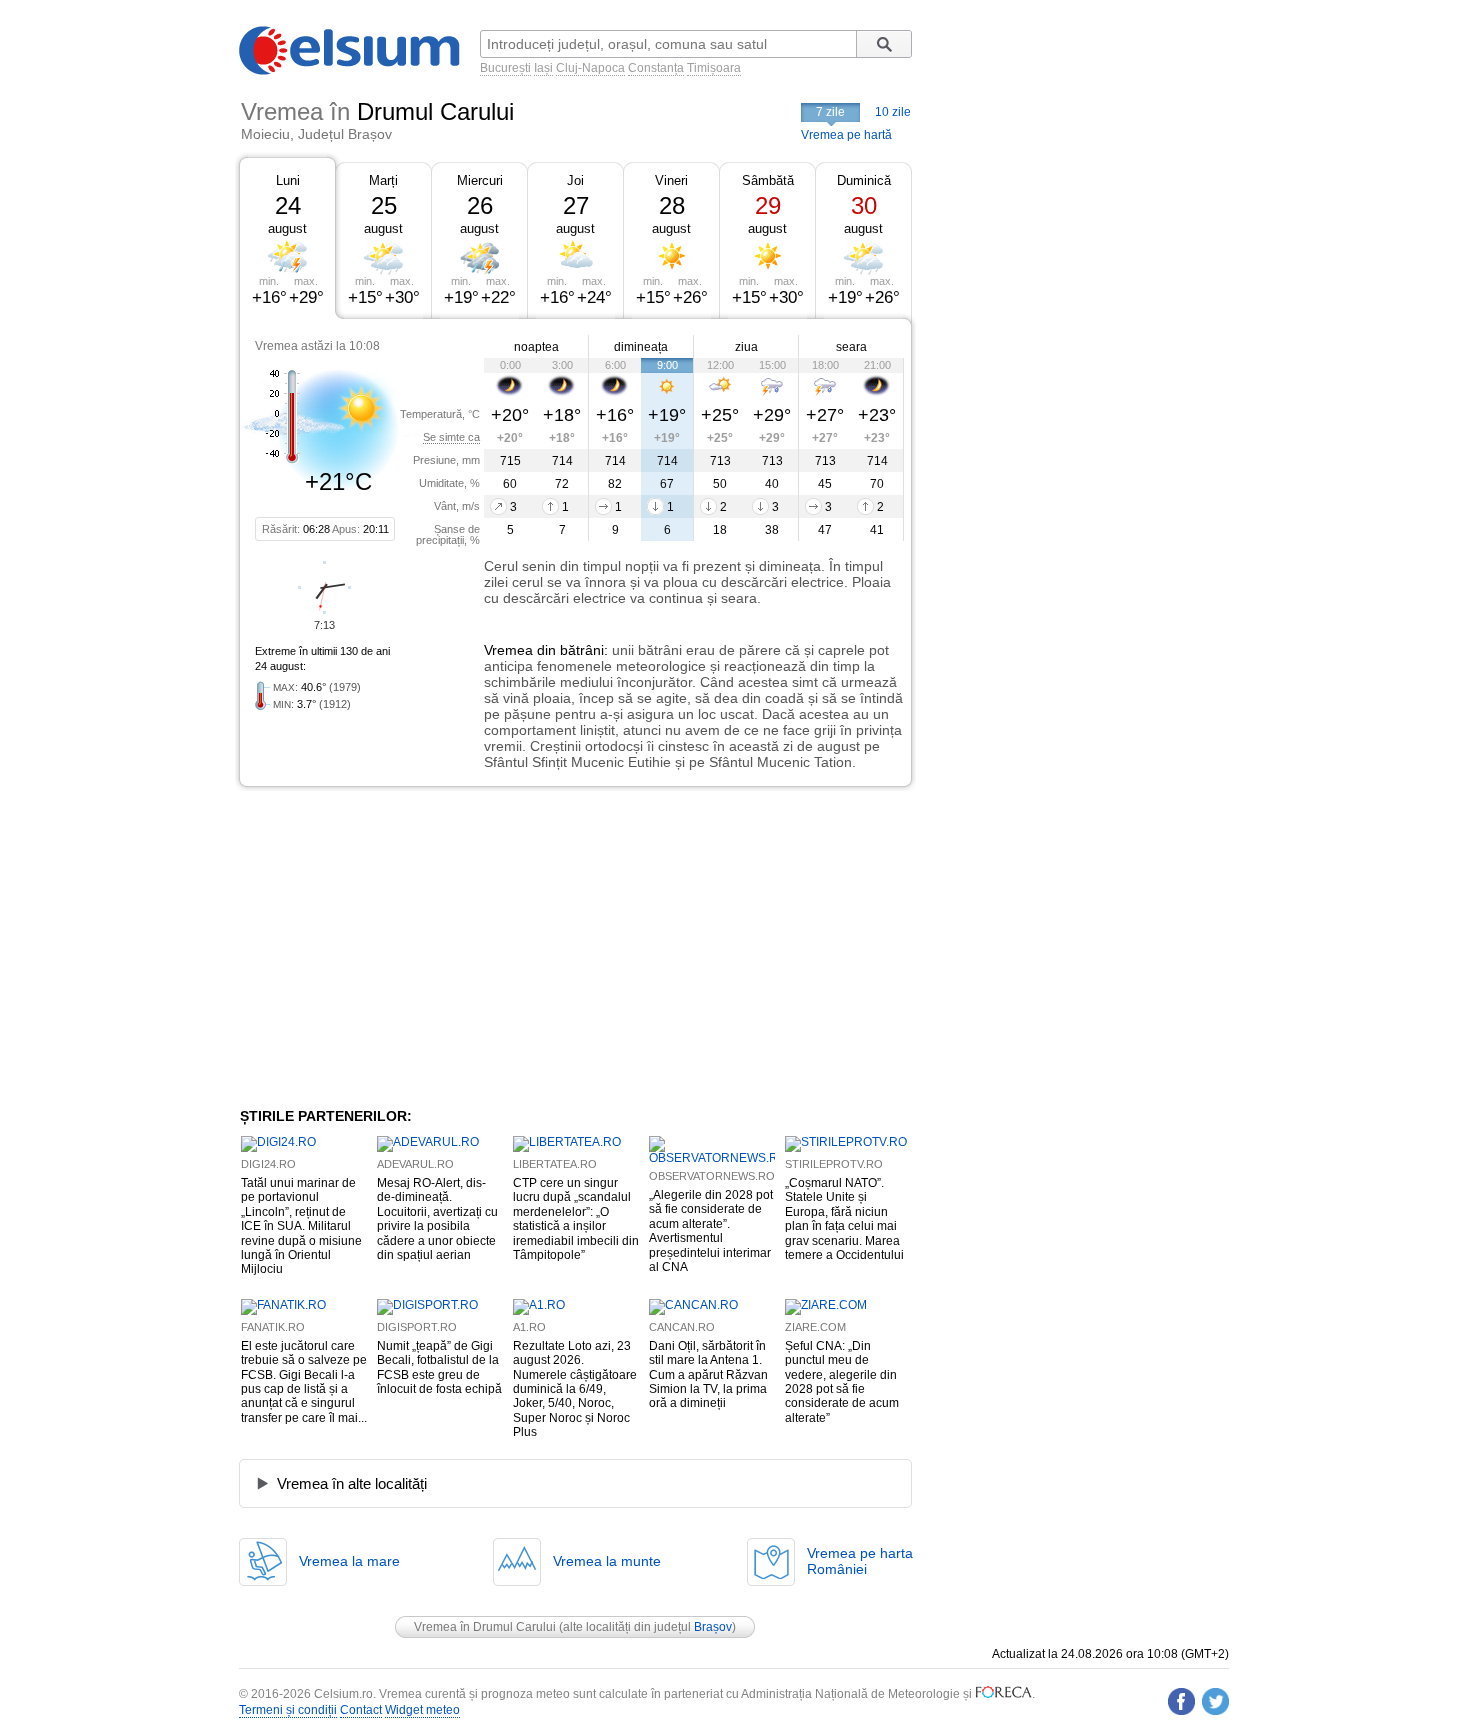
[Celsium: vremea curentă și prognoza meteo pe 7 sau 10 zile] (351, 71)
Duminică (864, 180)
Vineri (671, 180)
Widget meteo (422, 1710)
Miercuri (480, 180)
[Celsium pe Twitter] (1215, 1701)
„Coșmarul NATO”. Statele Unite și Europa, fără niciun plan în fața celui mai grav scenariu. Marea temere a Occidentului (844, 1219)
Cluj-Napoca (590, 68)
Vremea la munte (607, 1561)
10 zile (893, 112)
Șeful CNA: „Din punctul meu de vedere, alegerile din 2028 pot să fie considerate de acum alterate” (842, 1382)
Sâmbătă (768, 180)
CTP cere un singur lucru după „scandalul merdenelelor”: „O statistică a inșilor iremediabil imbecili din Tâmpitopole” (576, 1219)
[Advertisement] (403, 947)
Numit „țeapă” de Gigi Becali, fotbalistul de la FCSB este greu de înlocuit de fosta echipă (439, 1367)
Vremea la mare (349, 1561)
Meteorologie (924, 1694)
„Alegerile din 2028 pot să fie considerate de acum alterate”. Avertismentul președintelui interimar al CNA (711, 1231)
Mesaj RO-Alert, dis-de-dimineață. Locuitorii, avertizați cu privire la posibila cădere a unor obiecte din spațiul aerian (437, 1219)
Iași (543, 68)
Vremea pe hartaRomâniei (860, 1561)
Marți (383, 180)
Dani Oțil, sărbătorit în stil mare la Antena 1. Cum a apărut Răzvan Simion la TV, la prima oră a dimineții (708, 1375)
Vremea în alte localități (352, 1483)
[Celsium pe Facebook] (1181, 1701)
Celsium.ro (343, 1694)
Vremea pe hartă (846, 135)
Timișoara (714, 68)
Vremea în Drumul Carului (485, 1627)
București (505, 68)
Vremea (508, 650)
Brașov (713, 1627)
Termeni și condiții (288, 1710)
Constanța (656, 68)
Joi (575, 180)
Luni (288, 180)
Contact (361, 1710)
